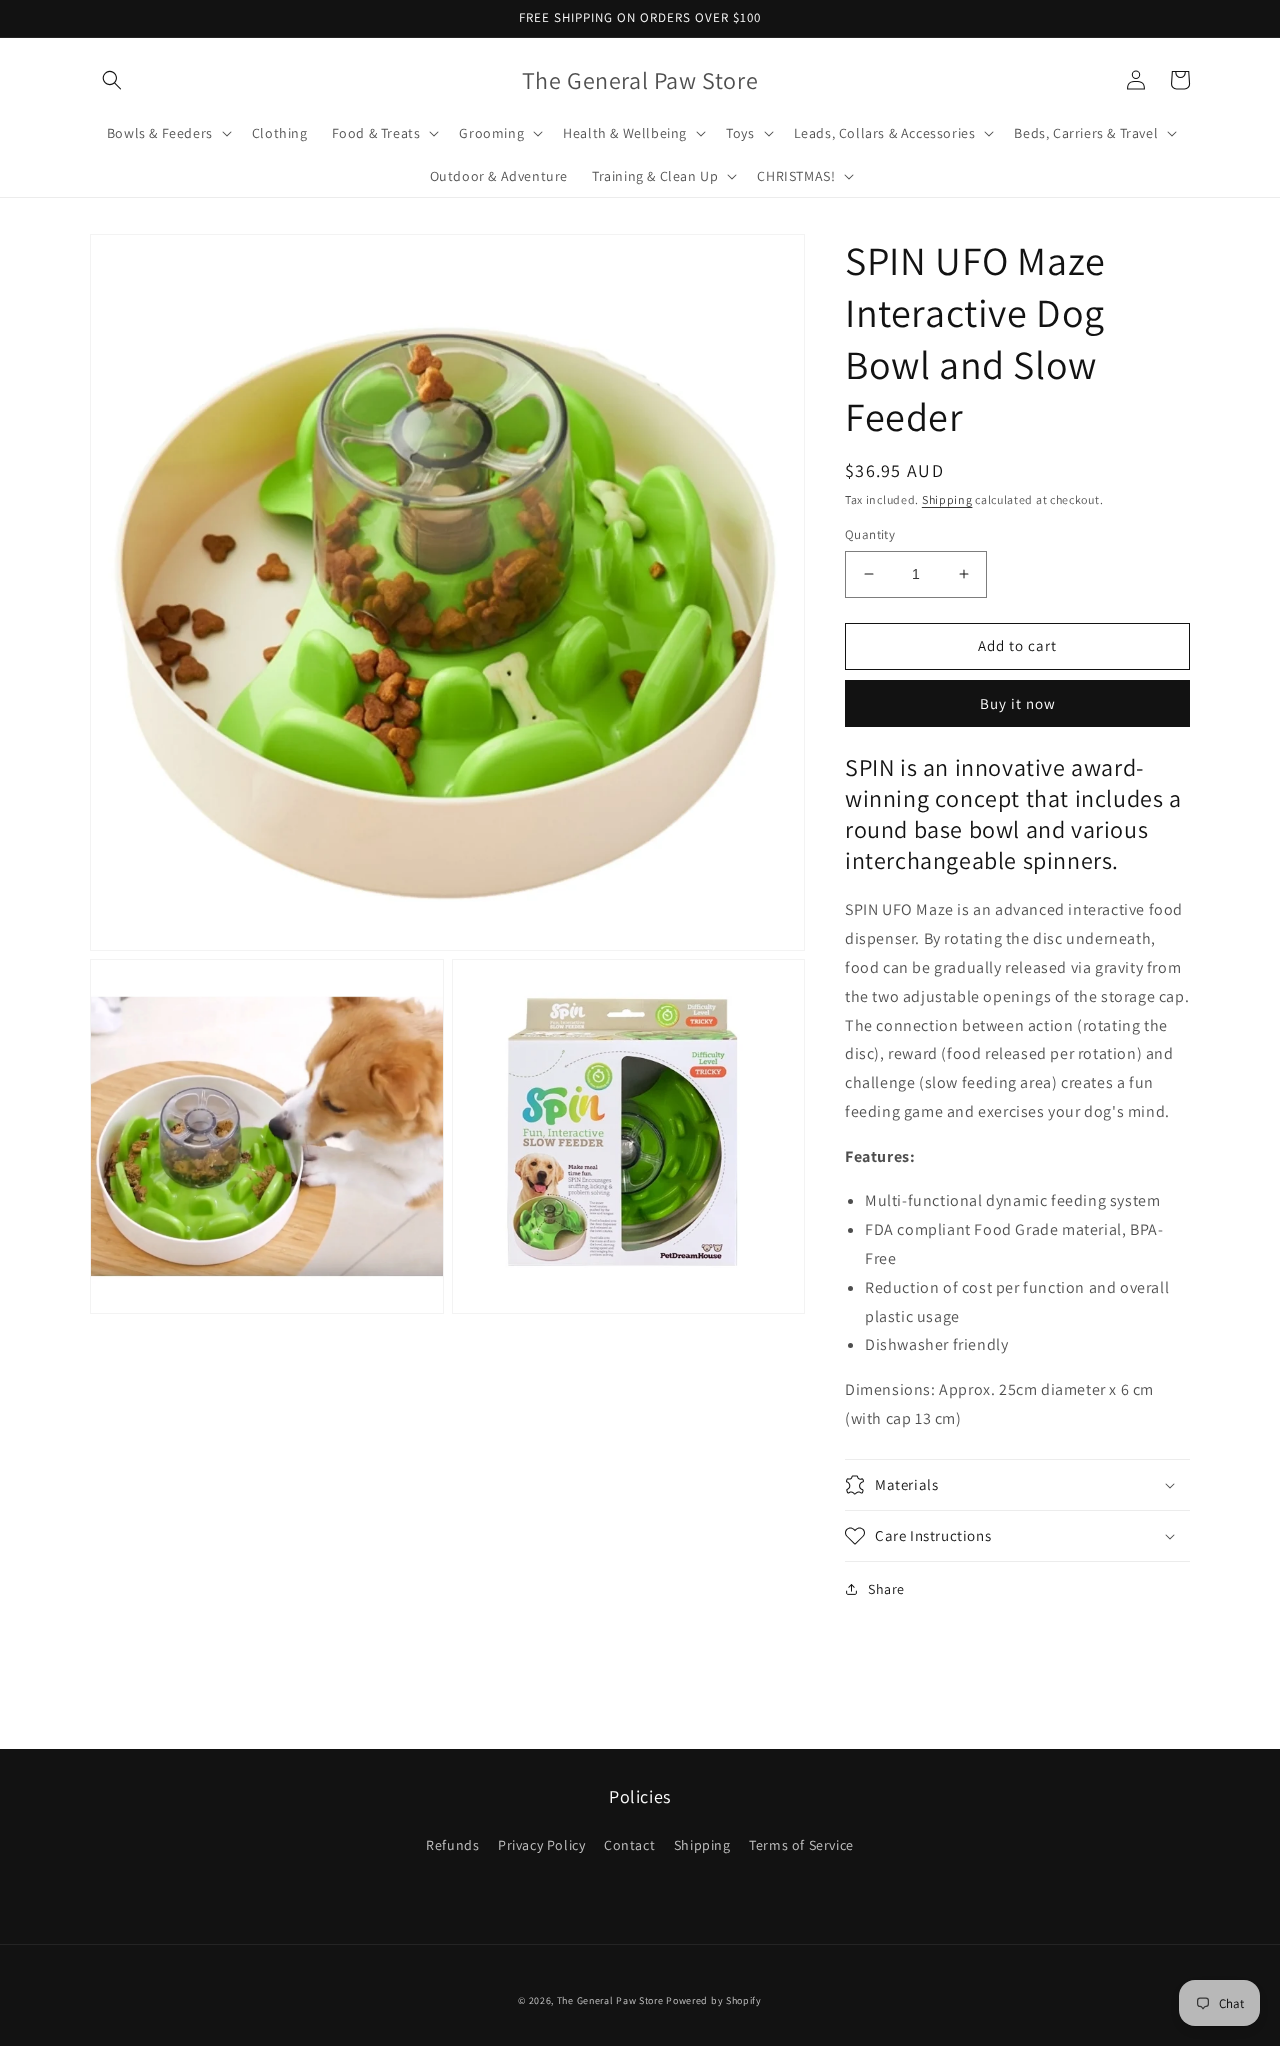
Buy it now (1018, 703)
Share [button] (886, 1589)
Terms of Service (801, 1845)
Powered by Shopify (714, 2000)
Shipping (947, 499)
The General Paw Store (610, 2000)
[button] (112, 80)
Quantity (870, 534)
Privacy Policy (541, 1845)
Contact (629, 1845)
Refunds (452, 1845)
